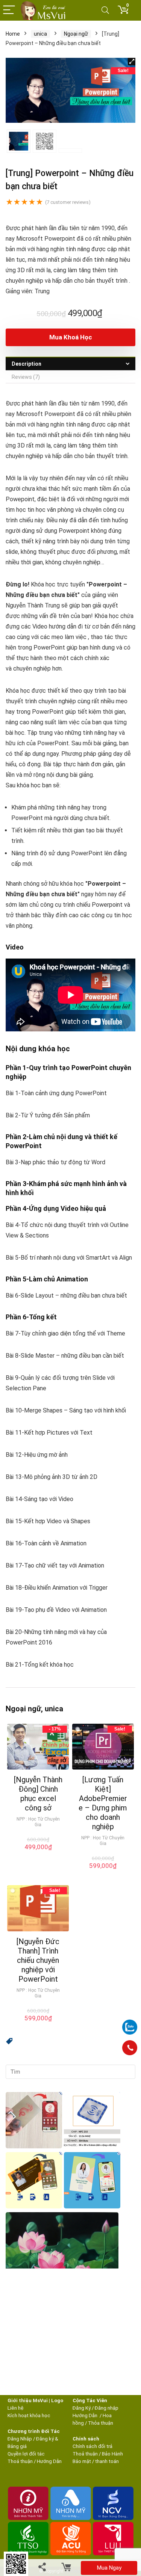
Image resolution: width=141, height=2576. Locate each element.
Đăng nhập (107, 2408)
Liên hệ (16, 2408)
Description (27, 364)
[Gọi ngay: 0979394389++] (130, 2048)
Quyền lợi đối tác (26, 2454)
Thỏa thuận (100, 2423)
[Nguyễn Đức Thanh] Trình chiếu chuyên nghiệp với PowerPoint (38, 1960)
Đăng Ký (82, 2408)
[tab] (70, 364)
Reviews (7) (26, 377)
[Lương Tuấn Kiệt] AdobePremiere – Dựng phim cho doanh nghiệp (103, 1803)
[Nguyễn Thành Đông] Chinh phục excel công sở (38, 1794)
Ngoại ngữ (76, 34)
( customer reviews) (68, 202)
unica (40, 34)
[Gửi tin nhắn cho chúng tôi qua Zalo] (130, 2023)
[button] (9, 2042)
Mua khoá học (71, 337)
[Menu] (9, 10)
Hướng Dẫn (86, 2415)
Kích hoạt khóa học (29, 2415)
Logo (57, 2400)
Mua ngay (109, 2568)
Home (13, 34)
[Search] (105, 10)
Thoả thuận (20, 2461)
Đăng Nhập (20, 2439)
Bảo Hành (112, 2454)
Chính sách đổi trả (92, 2446)
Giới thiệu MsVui (28, 2400)
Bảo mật (82, 2461)
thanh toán (107, 2461)
